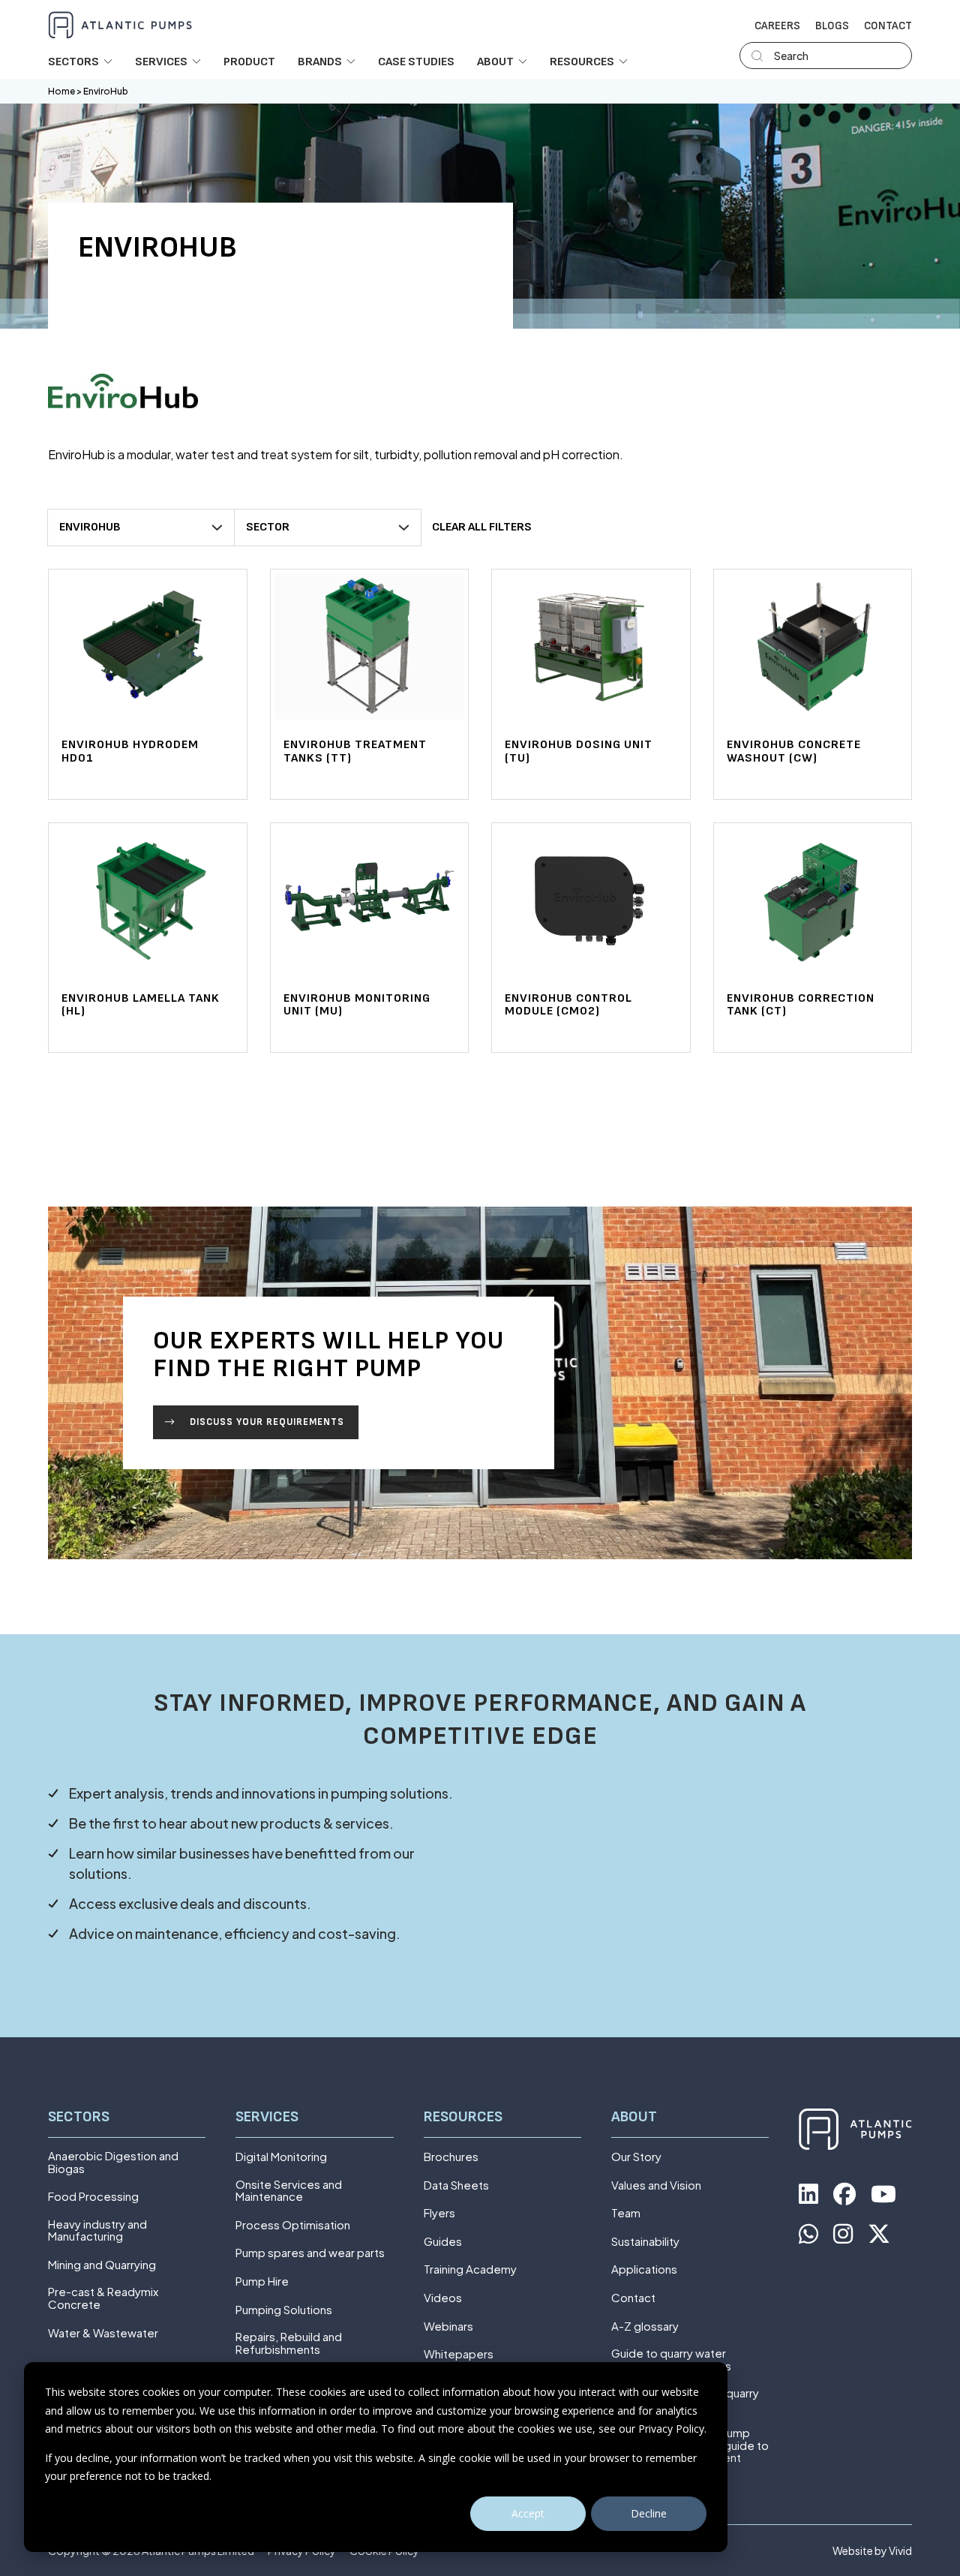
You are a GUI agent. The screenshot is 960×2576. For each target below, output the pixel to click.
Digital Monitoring (281, 2157)
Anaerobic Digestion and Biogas (113, 2162)
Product (249, 62)
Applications (644, 2269)
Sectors (79, 2117)
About (634, 2117)
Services (267, 2117)
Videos (443, 2298)
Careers (777, 26)
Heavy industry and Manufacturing (97, 2230)
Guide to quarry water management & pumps (671, 2360)
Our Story (636, 2157)
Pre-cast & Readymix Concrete (103, 2298)
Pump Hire (262, 2281)
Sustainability (645, 2242)
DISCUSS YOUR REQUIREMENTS (267, 1422)
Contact (888, 26)
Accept (528, 2513)
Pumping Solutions (284, 2310)
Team (626, 2213)
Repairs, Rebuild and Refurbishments (289, 2343)
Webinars (448, 2327)
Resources (463, 2117)
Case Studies (416, 62)
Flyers (439, 2213)
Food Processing (93, 2197)
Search (791, 56)
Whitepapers (459, 2354)
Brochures (451, 2157)
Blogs (832, 26)
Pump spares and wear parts (310, 2253)
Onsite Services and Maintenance (289, 2191)
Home (61, 91)
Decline (649, 2513)
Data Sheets (456, 2185)
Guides (443, 2242)
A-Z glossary (645, 2327)
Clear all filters (482, 527)
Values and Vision (656, 2185)
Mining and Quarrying (102, 2265)
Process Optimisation (293, 2225)
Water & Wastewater (103, 2333)
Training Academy (470, 2269)
